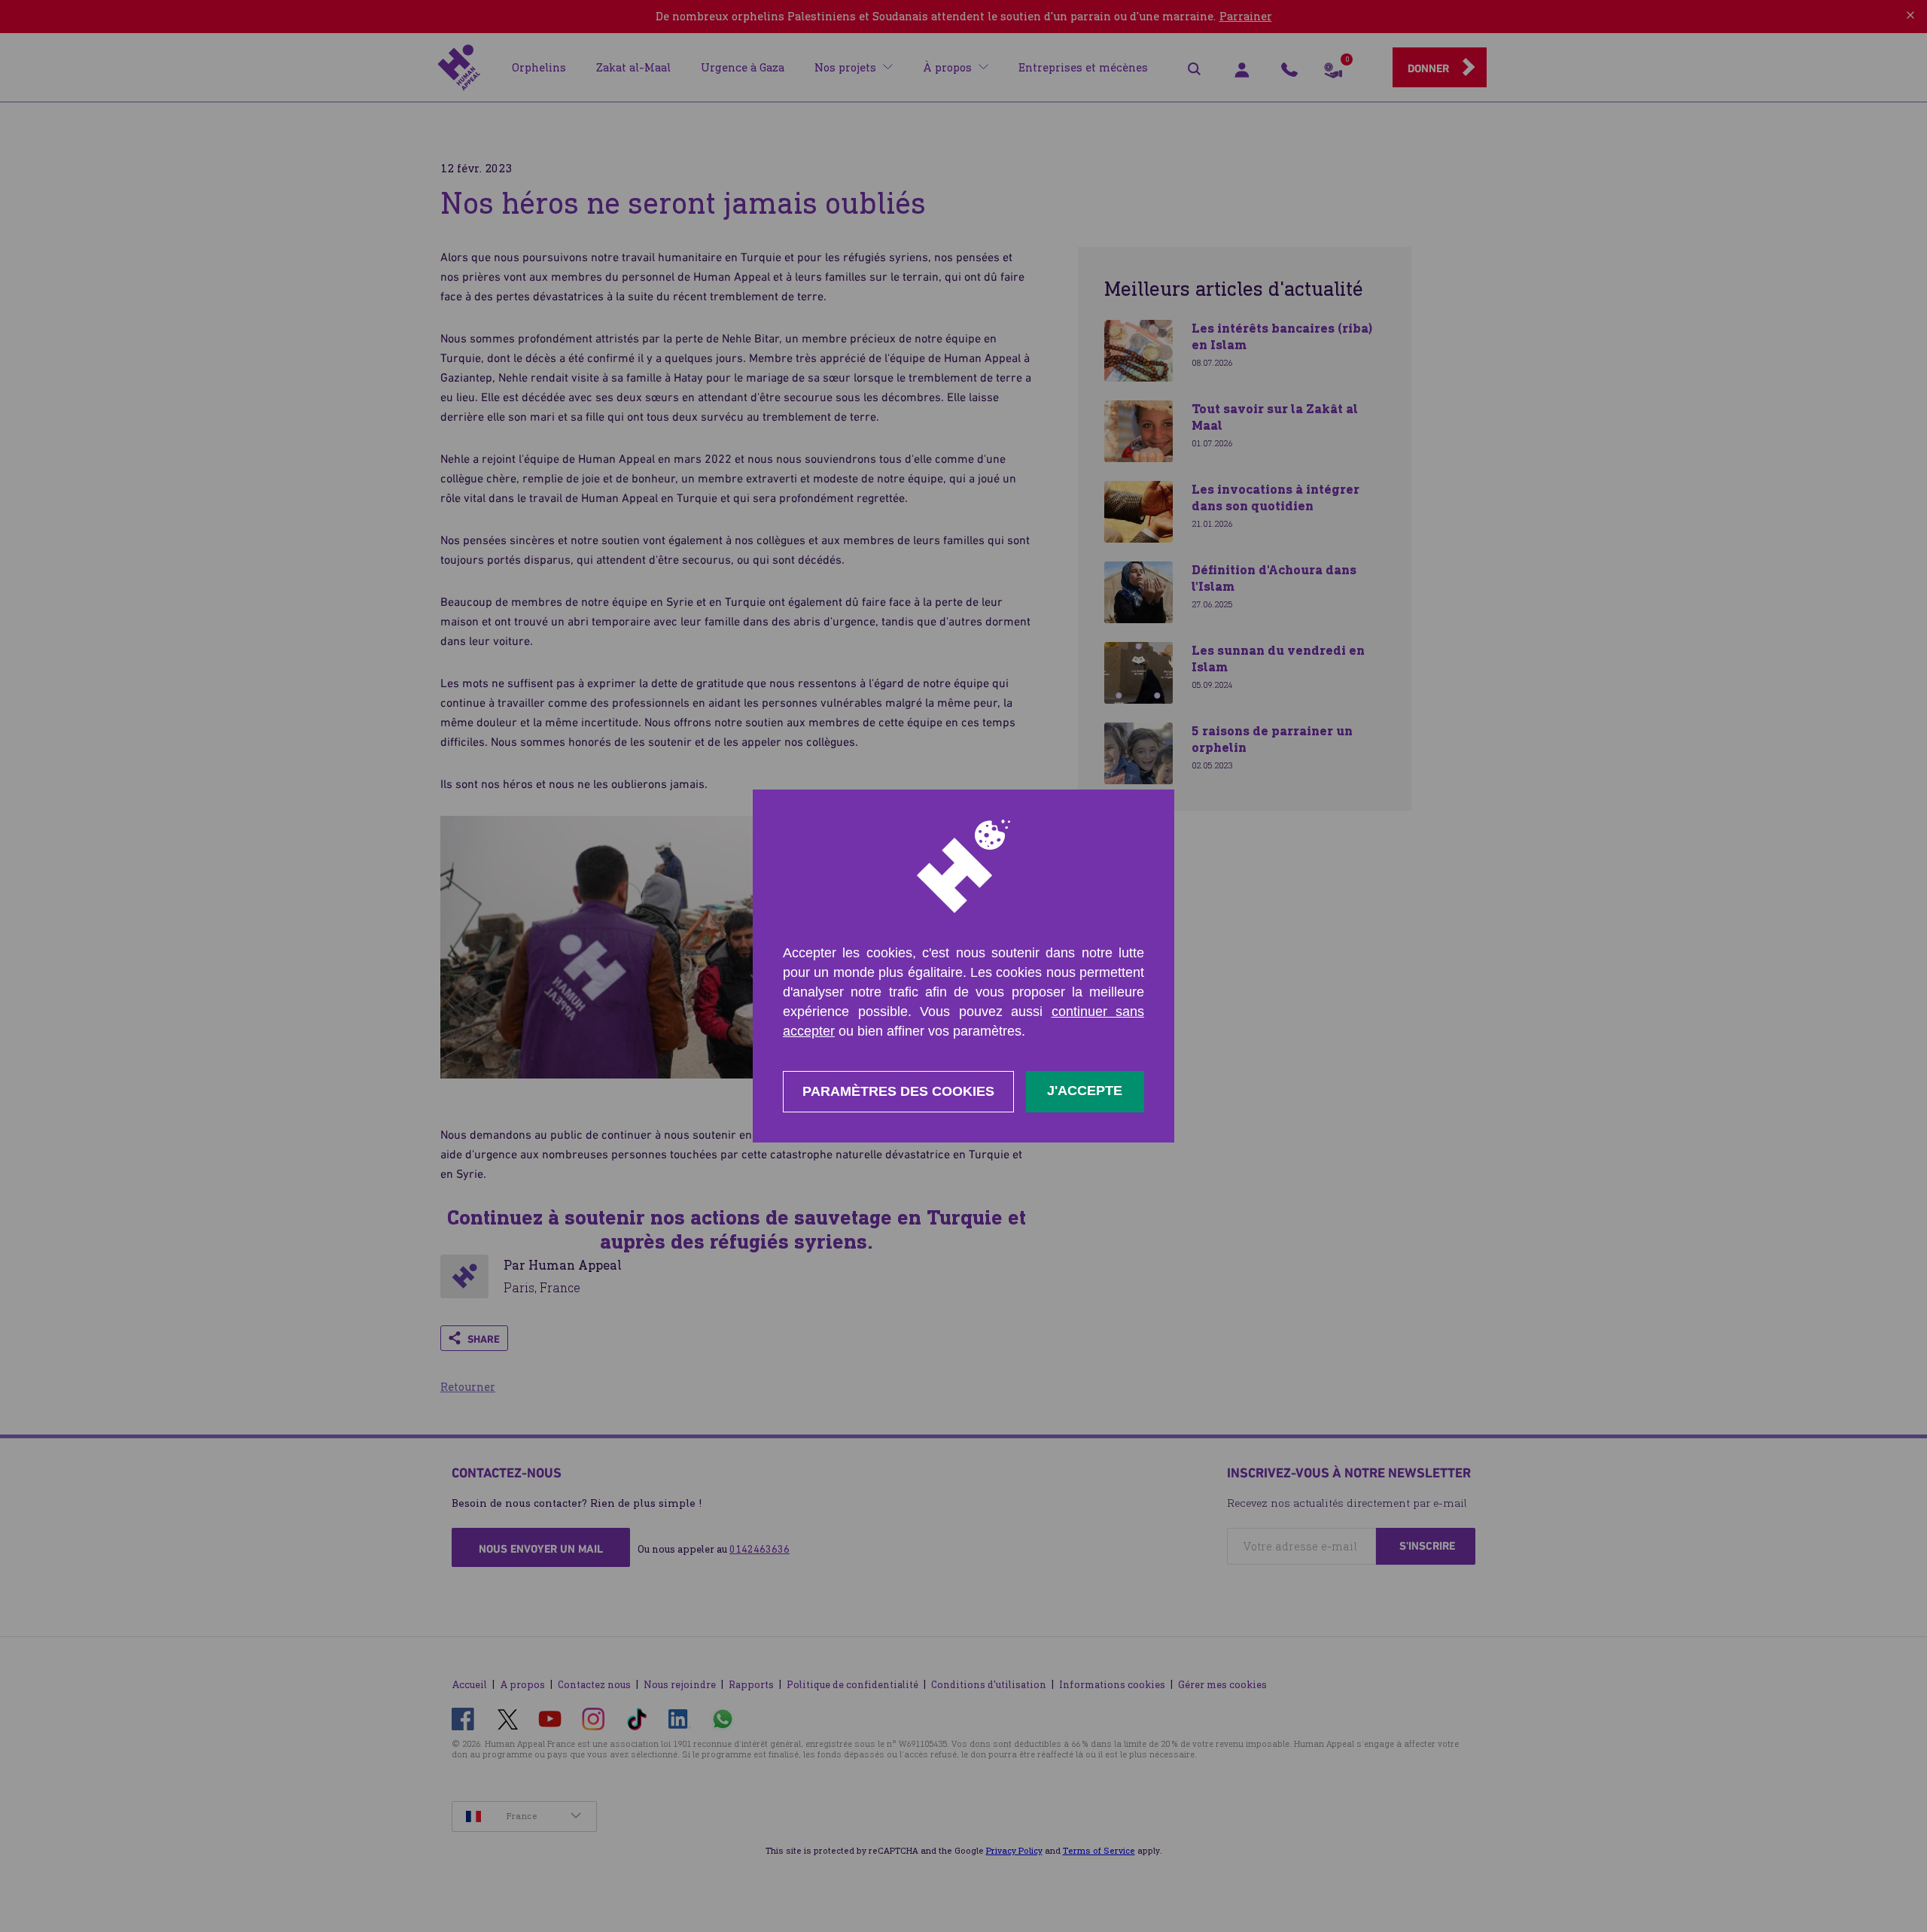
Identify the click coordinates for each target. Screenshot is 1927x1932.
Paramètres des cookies (898, 1091)
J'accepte (1085, 1091)
